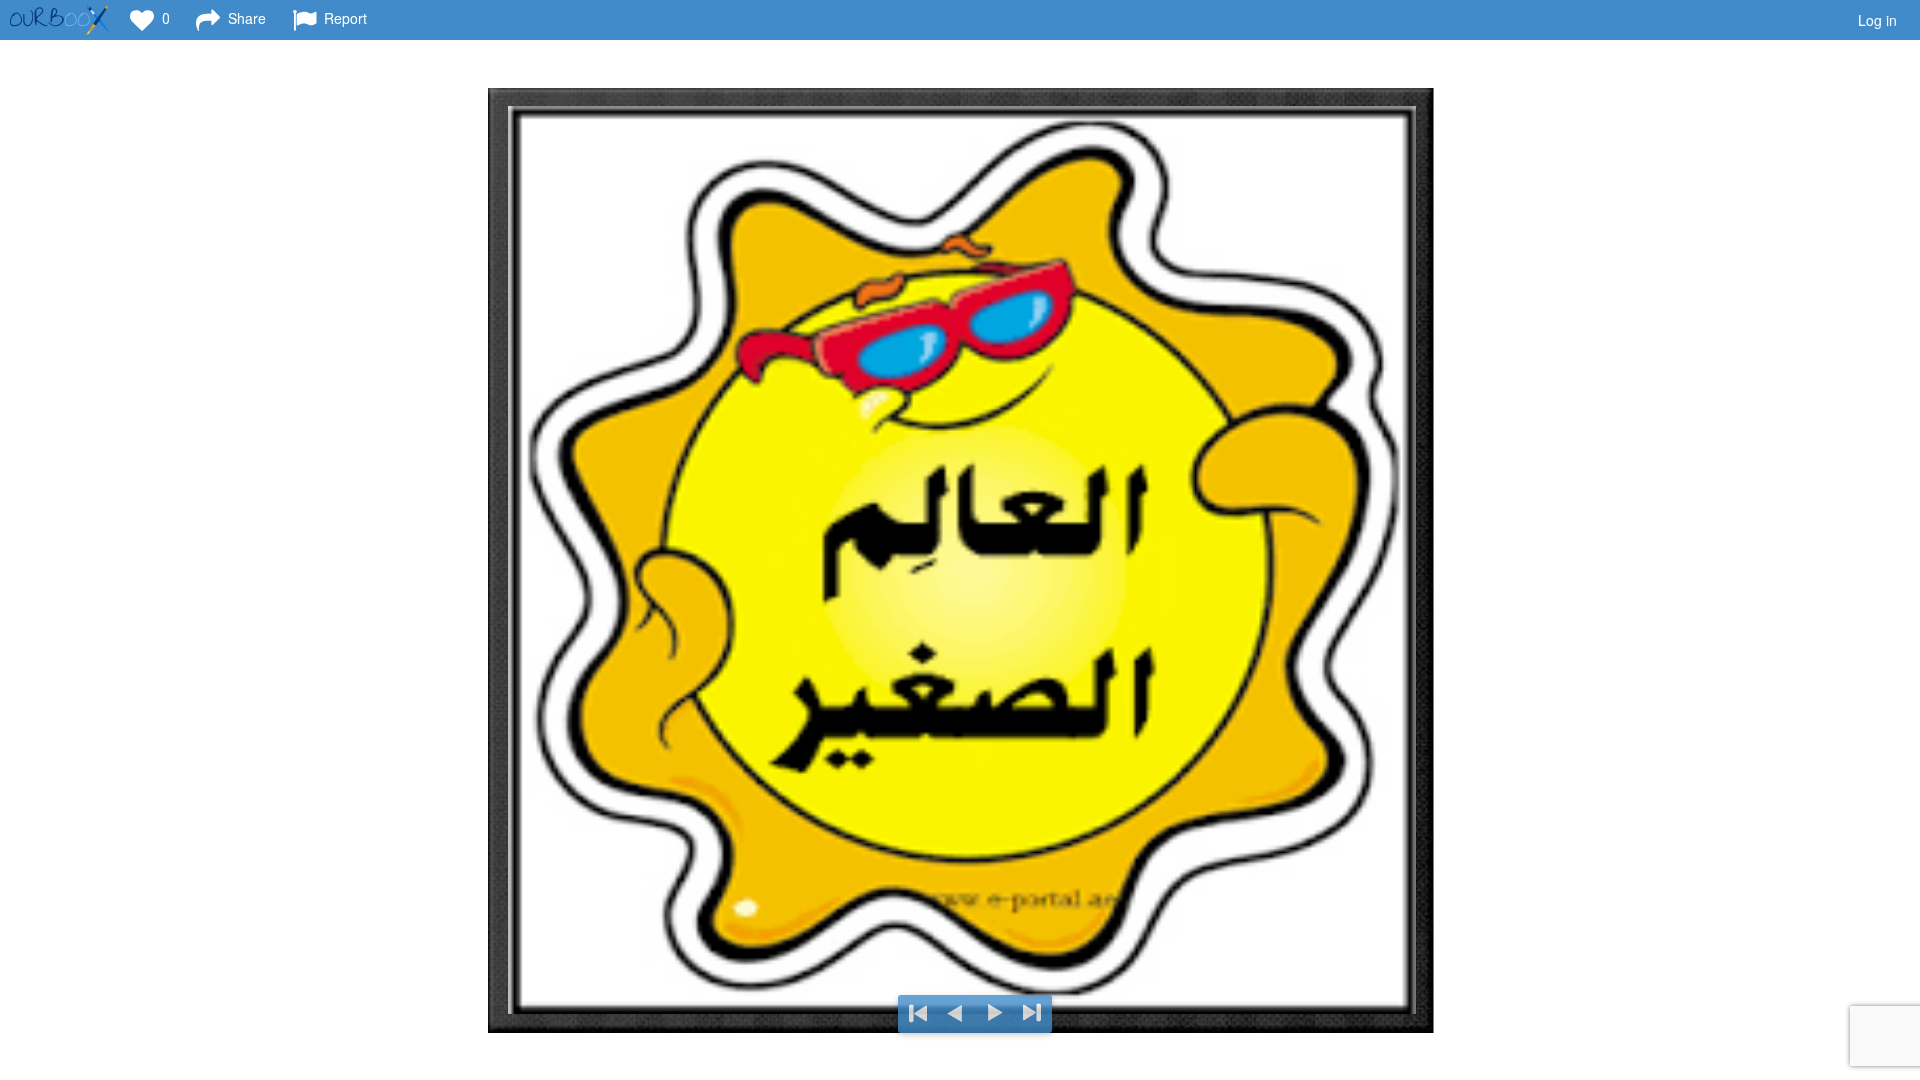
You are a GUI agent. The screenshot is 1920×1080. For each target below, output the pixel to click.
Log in (1877, 20)
